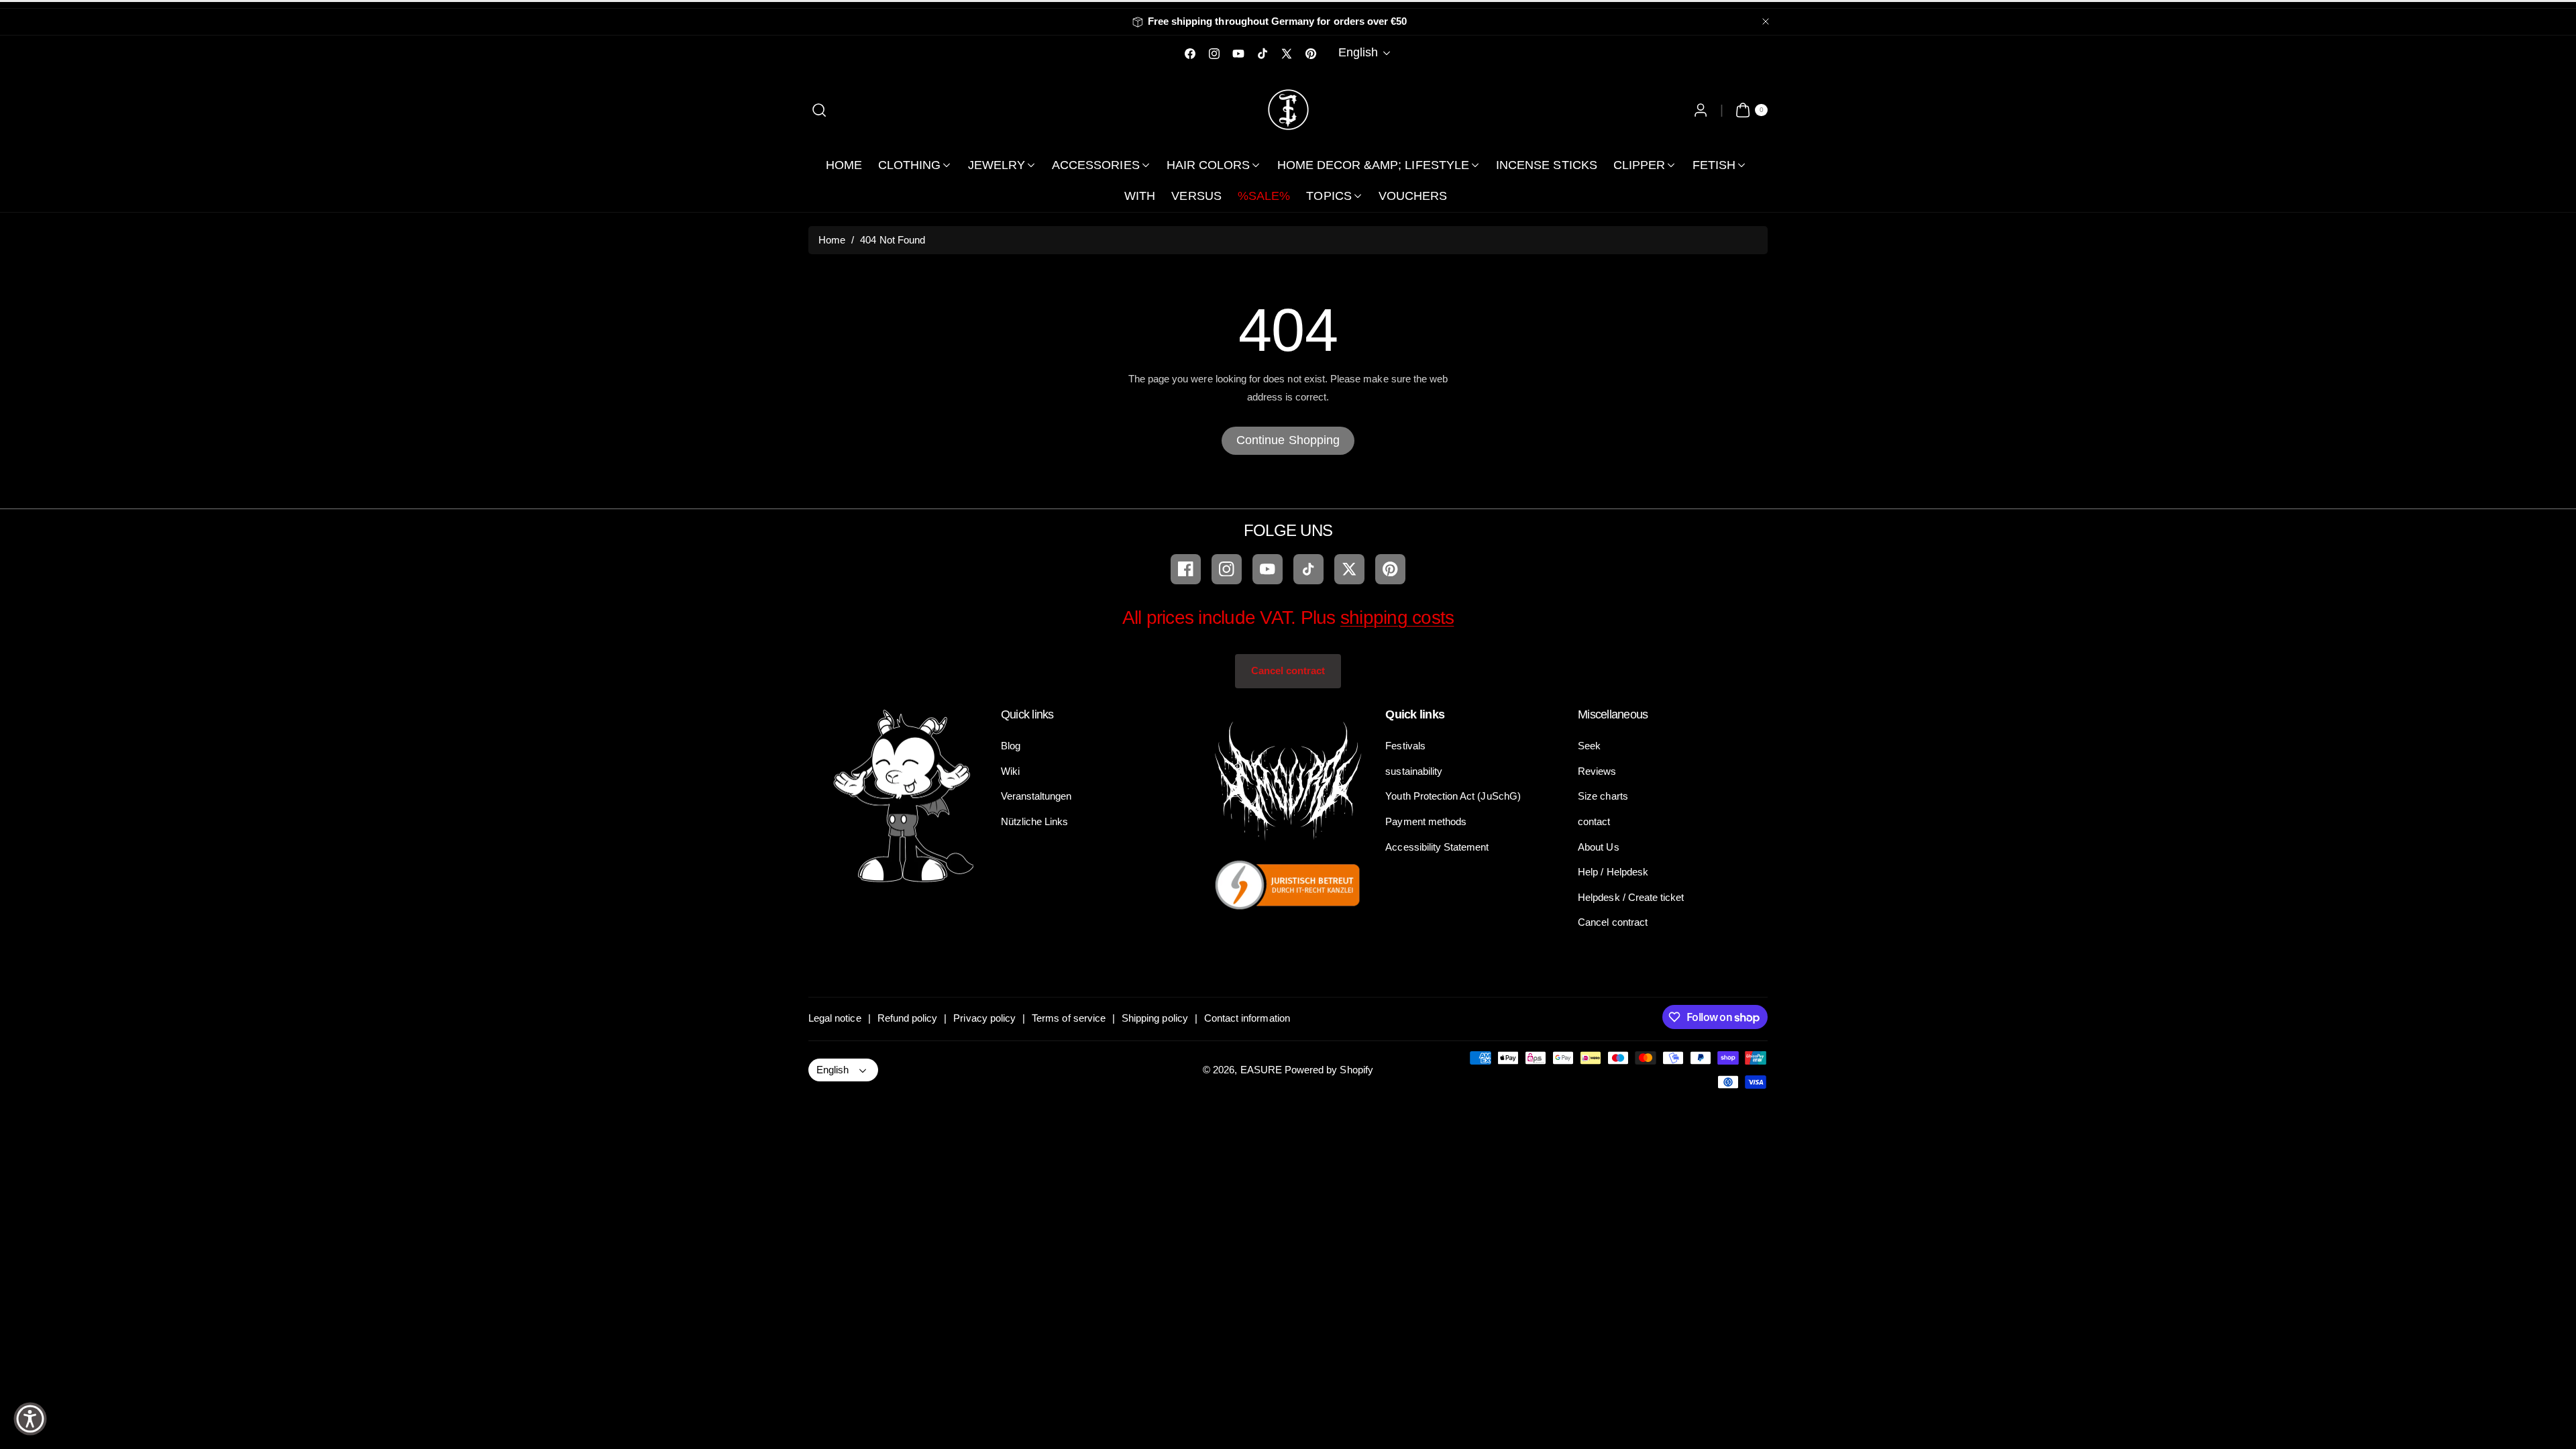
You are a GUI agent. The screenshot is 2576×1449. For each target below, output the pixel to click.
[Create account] (1700, 110)
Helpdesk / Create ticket (1631, 897)
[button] (819, 110)
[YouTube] (1268, 569)
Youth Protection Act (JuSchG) (1453, 796)
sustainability (1414, 771)
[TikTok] (1308, 569)
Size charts (1603, 796)
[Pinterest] (1390, 569)
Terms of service (1069, 1018)
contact (1594, 821)
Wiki (1010, 771)
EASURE (1261, 1070)
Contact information (1247, 1018)
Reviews (1597, 771)
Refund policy (908, 1018)
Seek (1589, 746)
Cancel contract (1288, 670)
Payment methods (1426, 821)
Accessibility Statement (1437, 847)
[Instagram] (1227, 569)
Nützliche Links (1035, 821)
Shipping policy (1155, 1018)
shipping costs (1397, 618)
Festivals (1405, 746)
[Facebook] (1186, 569)
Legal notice (835, 1018)
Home (832, 240)
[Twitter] (1349, 569)
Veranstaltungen (1036, 796)
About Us (1598, 847)
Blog (1011, 746)
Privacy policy (984, 1018)
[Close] (1766, 22)
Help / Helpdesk (1613, 872)
